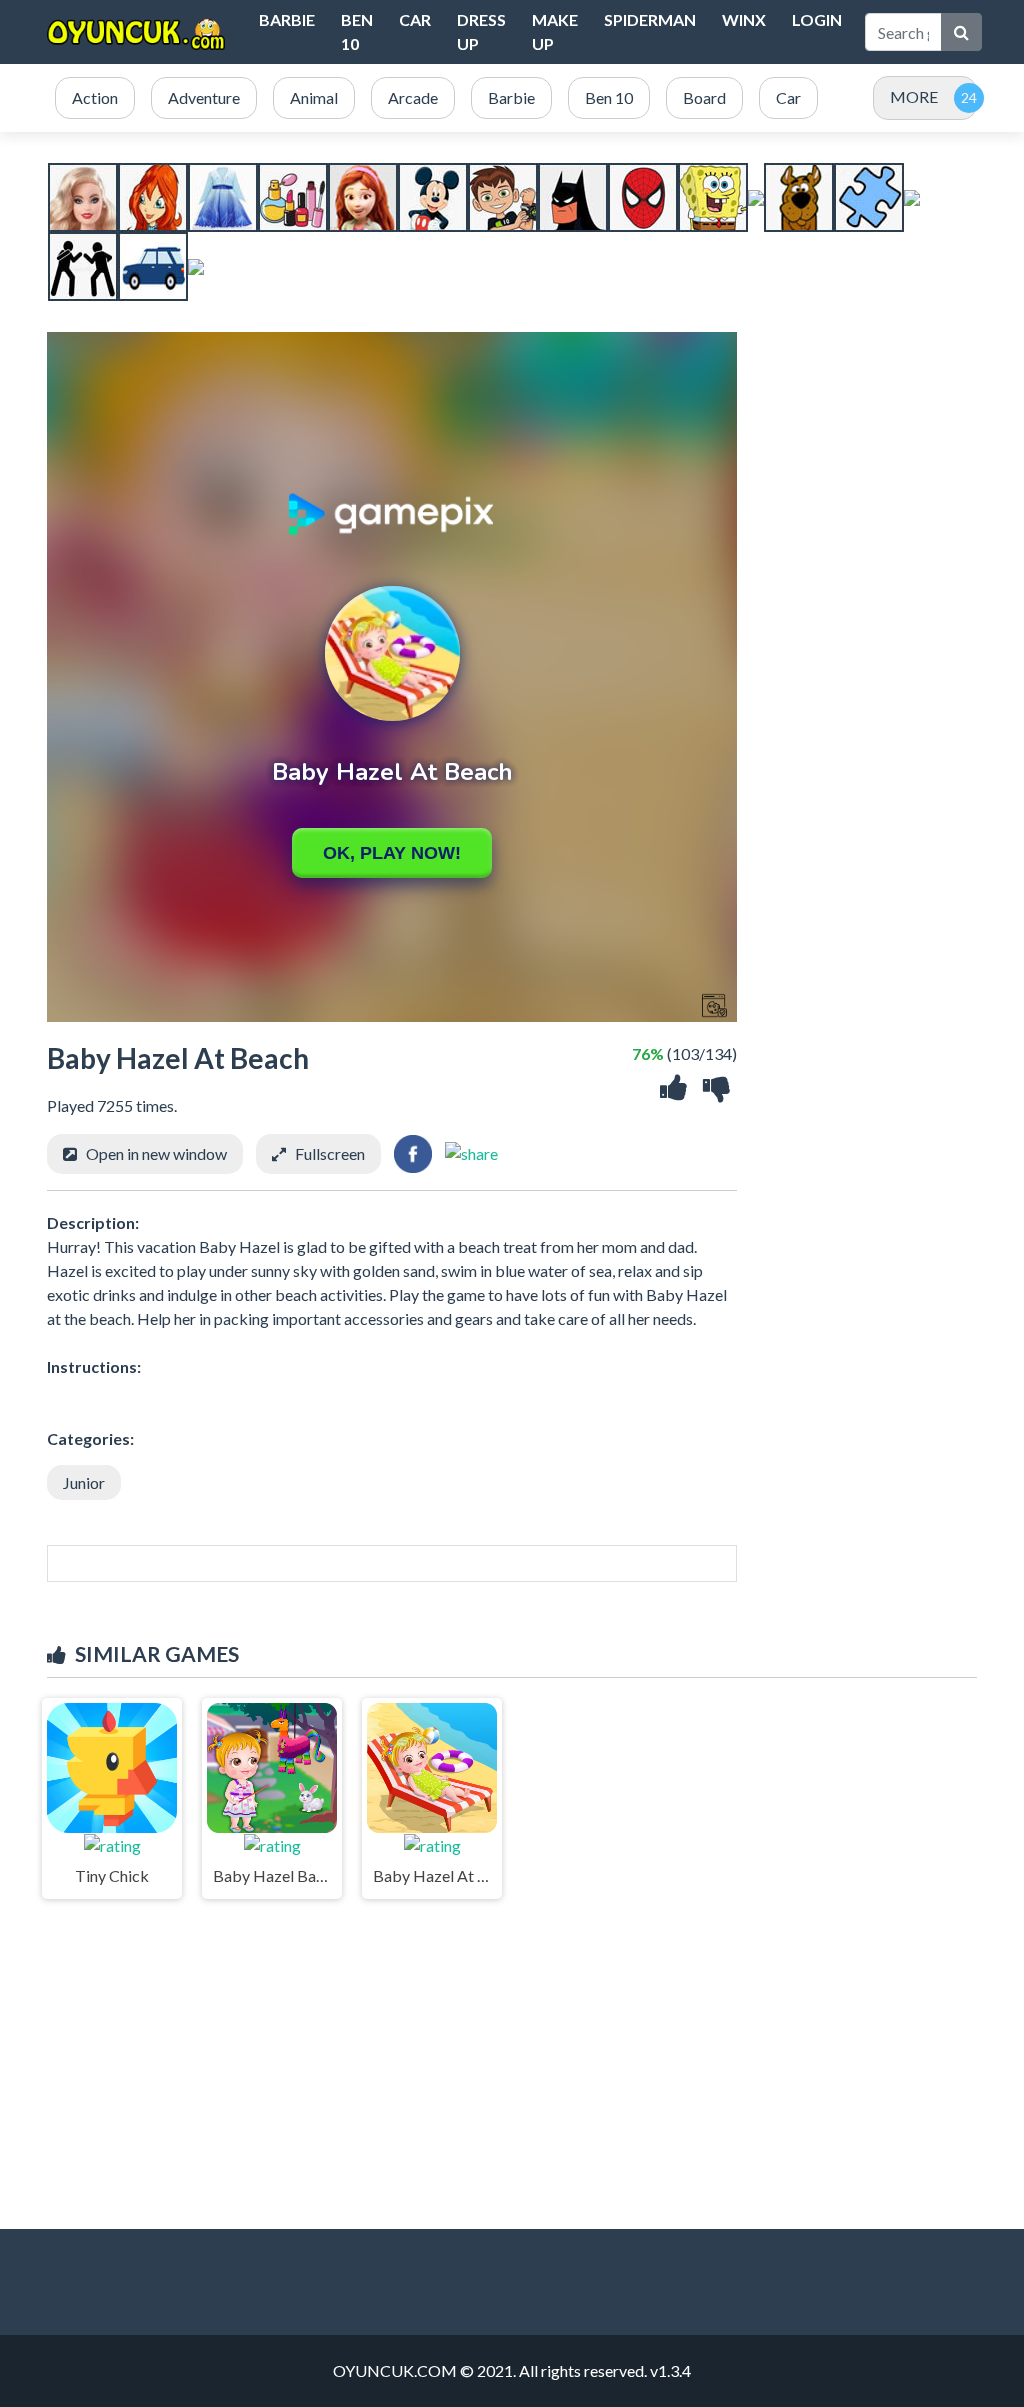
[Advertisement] (512, 2059)
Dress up (481, 31)
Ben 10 (357, 31)
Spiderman (650, 19)
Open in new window (156, 1153)
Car (415, 19)
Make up (555, 31)
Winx (744, 19)
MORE (914, 96)
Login (817, 19)
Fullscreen (330, 1153)
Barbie (287, 19)
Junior (84, 1482)
